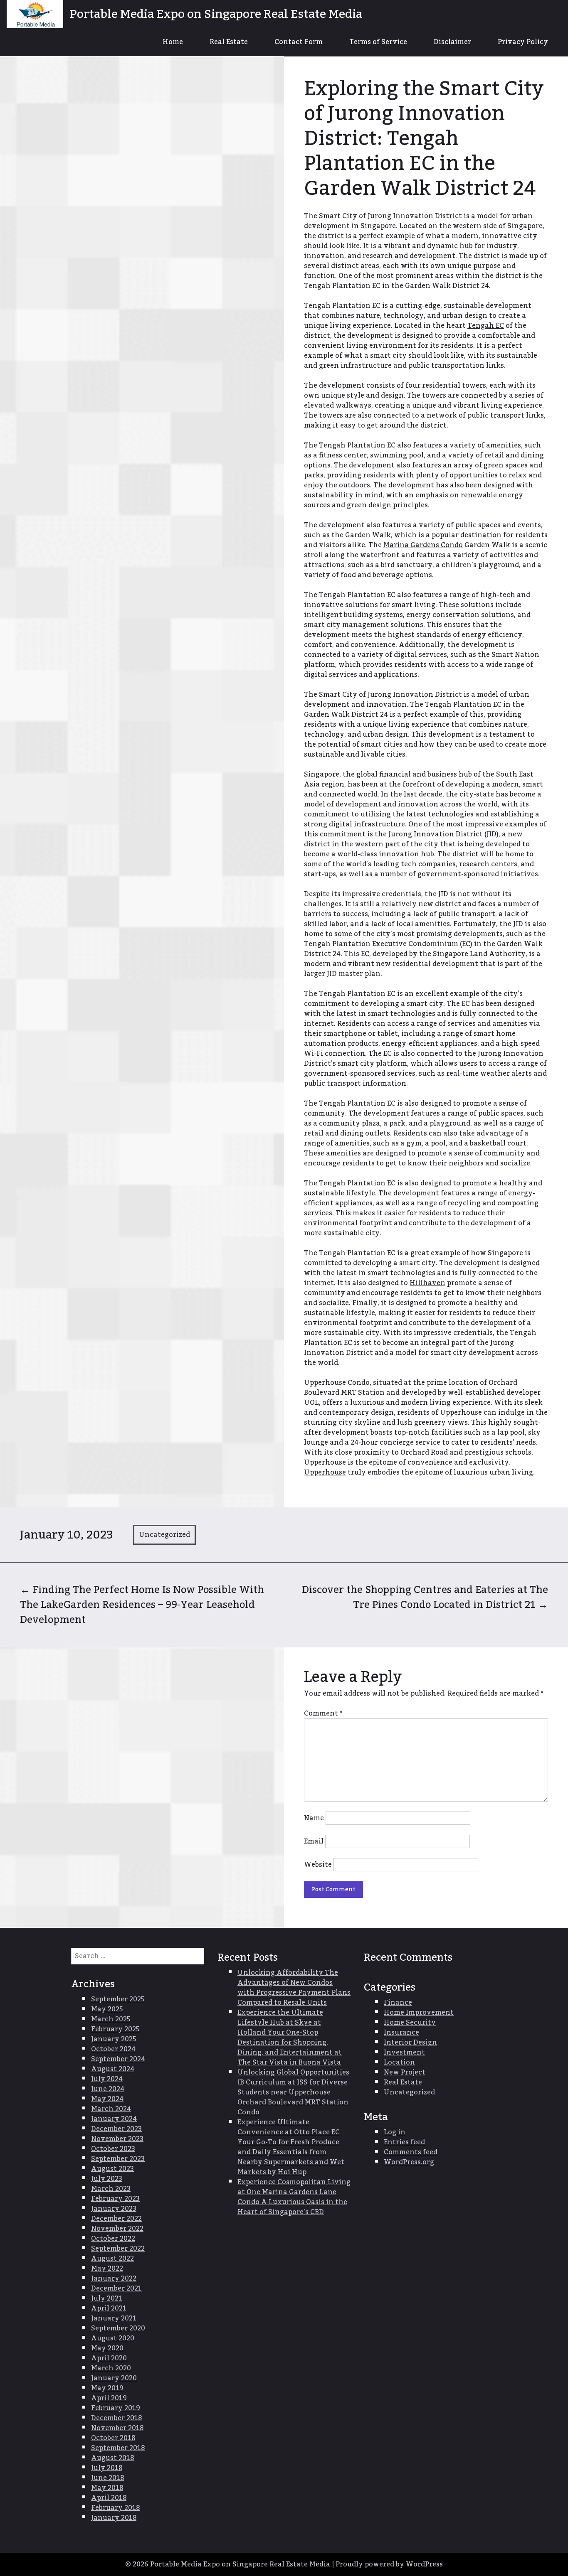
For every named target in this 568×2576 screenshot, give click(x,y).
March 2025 (111, 2019)
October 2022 (113, 2239)
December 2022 (116, 2219)
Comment (323, 1713)
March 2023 (111, 2189)
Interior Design (410, 2043)
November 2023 (117, 2139)
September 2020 (118, 2328)
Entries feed (404, 2142)
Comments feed (411, 2152)
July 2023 (107, 2179)
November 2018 (117, 2428)
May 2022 (107, 2269)
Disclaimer (452, 42)
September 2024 (118, 2059)
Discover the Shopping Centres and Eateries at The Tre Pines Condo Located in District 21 (425, 1597)
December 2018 (116, 2418)
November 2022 (117, 2229)
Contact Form (299, 42)
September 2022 (118, 2249)
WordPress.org (409, 2162)
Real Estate (229, 42)
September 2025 (118, 1999)
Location (399, 2062)
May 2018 (107, 2488)
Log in (395, 2132)
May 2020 (107, 2348)
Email (314, 1841)
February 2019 (116, 2408)
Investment (404, 2052)
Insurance (401, 2033)
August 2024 (113, 2069)
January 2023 (114, 2209)
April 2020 (109, 2358)
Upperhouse (325, 1472)
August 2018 (112, 2458)
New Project (405, 2072)
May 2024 (107, 2099)
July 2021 (107, 2298)
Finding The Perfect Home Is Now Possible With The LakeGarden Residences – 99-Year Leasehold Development (142, 1605)
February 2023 (115, 2199)
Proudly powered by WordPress (389, 2564)
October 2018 (113, 2438)
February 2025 (115, 2029)
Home (173, 42)
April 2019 (109, 2398)
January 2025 (114, 2039)
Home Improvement (419, 2013)
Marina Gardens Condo (423, 545)
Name (314, 1818)
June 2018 (107, 2478)
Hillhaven (427, 1283)
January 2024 (114, 2119)
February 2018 (115, 2508)
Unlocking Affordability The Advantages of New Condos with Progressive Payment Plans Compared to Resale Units (294, 1988)
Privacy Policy (523, 42)
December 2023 (116, 2129)
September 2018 (118, 2448)
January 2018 (114, 2518)
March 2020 (111, 2368)
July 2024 (107, 2079)
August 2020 (113, 2338)
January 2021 (114, 2318)
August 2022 (112, 2259)
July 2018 (107, 2468)
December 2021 (116, 2288)
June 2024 (108, 2089)
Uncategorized (164, 1535)
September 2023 (118, 2159)
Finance (398, 2003)
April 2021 (109, 2308)
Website (318, 1865)
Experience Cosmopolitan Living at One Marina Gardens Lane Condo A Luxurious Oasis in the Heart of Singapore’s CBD (294, 2197)
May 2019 (107, 2388)
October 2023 (113, 2149)
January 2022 (114, 2279)
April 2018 (109, 2498)
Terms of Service (378, 42)
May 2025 (107, 2009)
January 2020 (114, 2378)
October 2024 (113, 2049)
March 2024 (111, 2109)
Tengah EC (486, 326)
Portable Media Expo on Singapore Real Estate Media (216, 14)
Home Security (410, 2023)
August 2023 (112, 2169)
